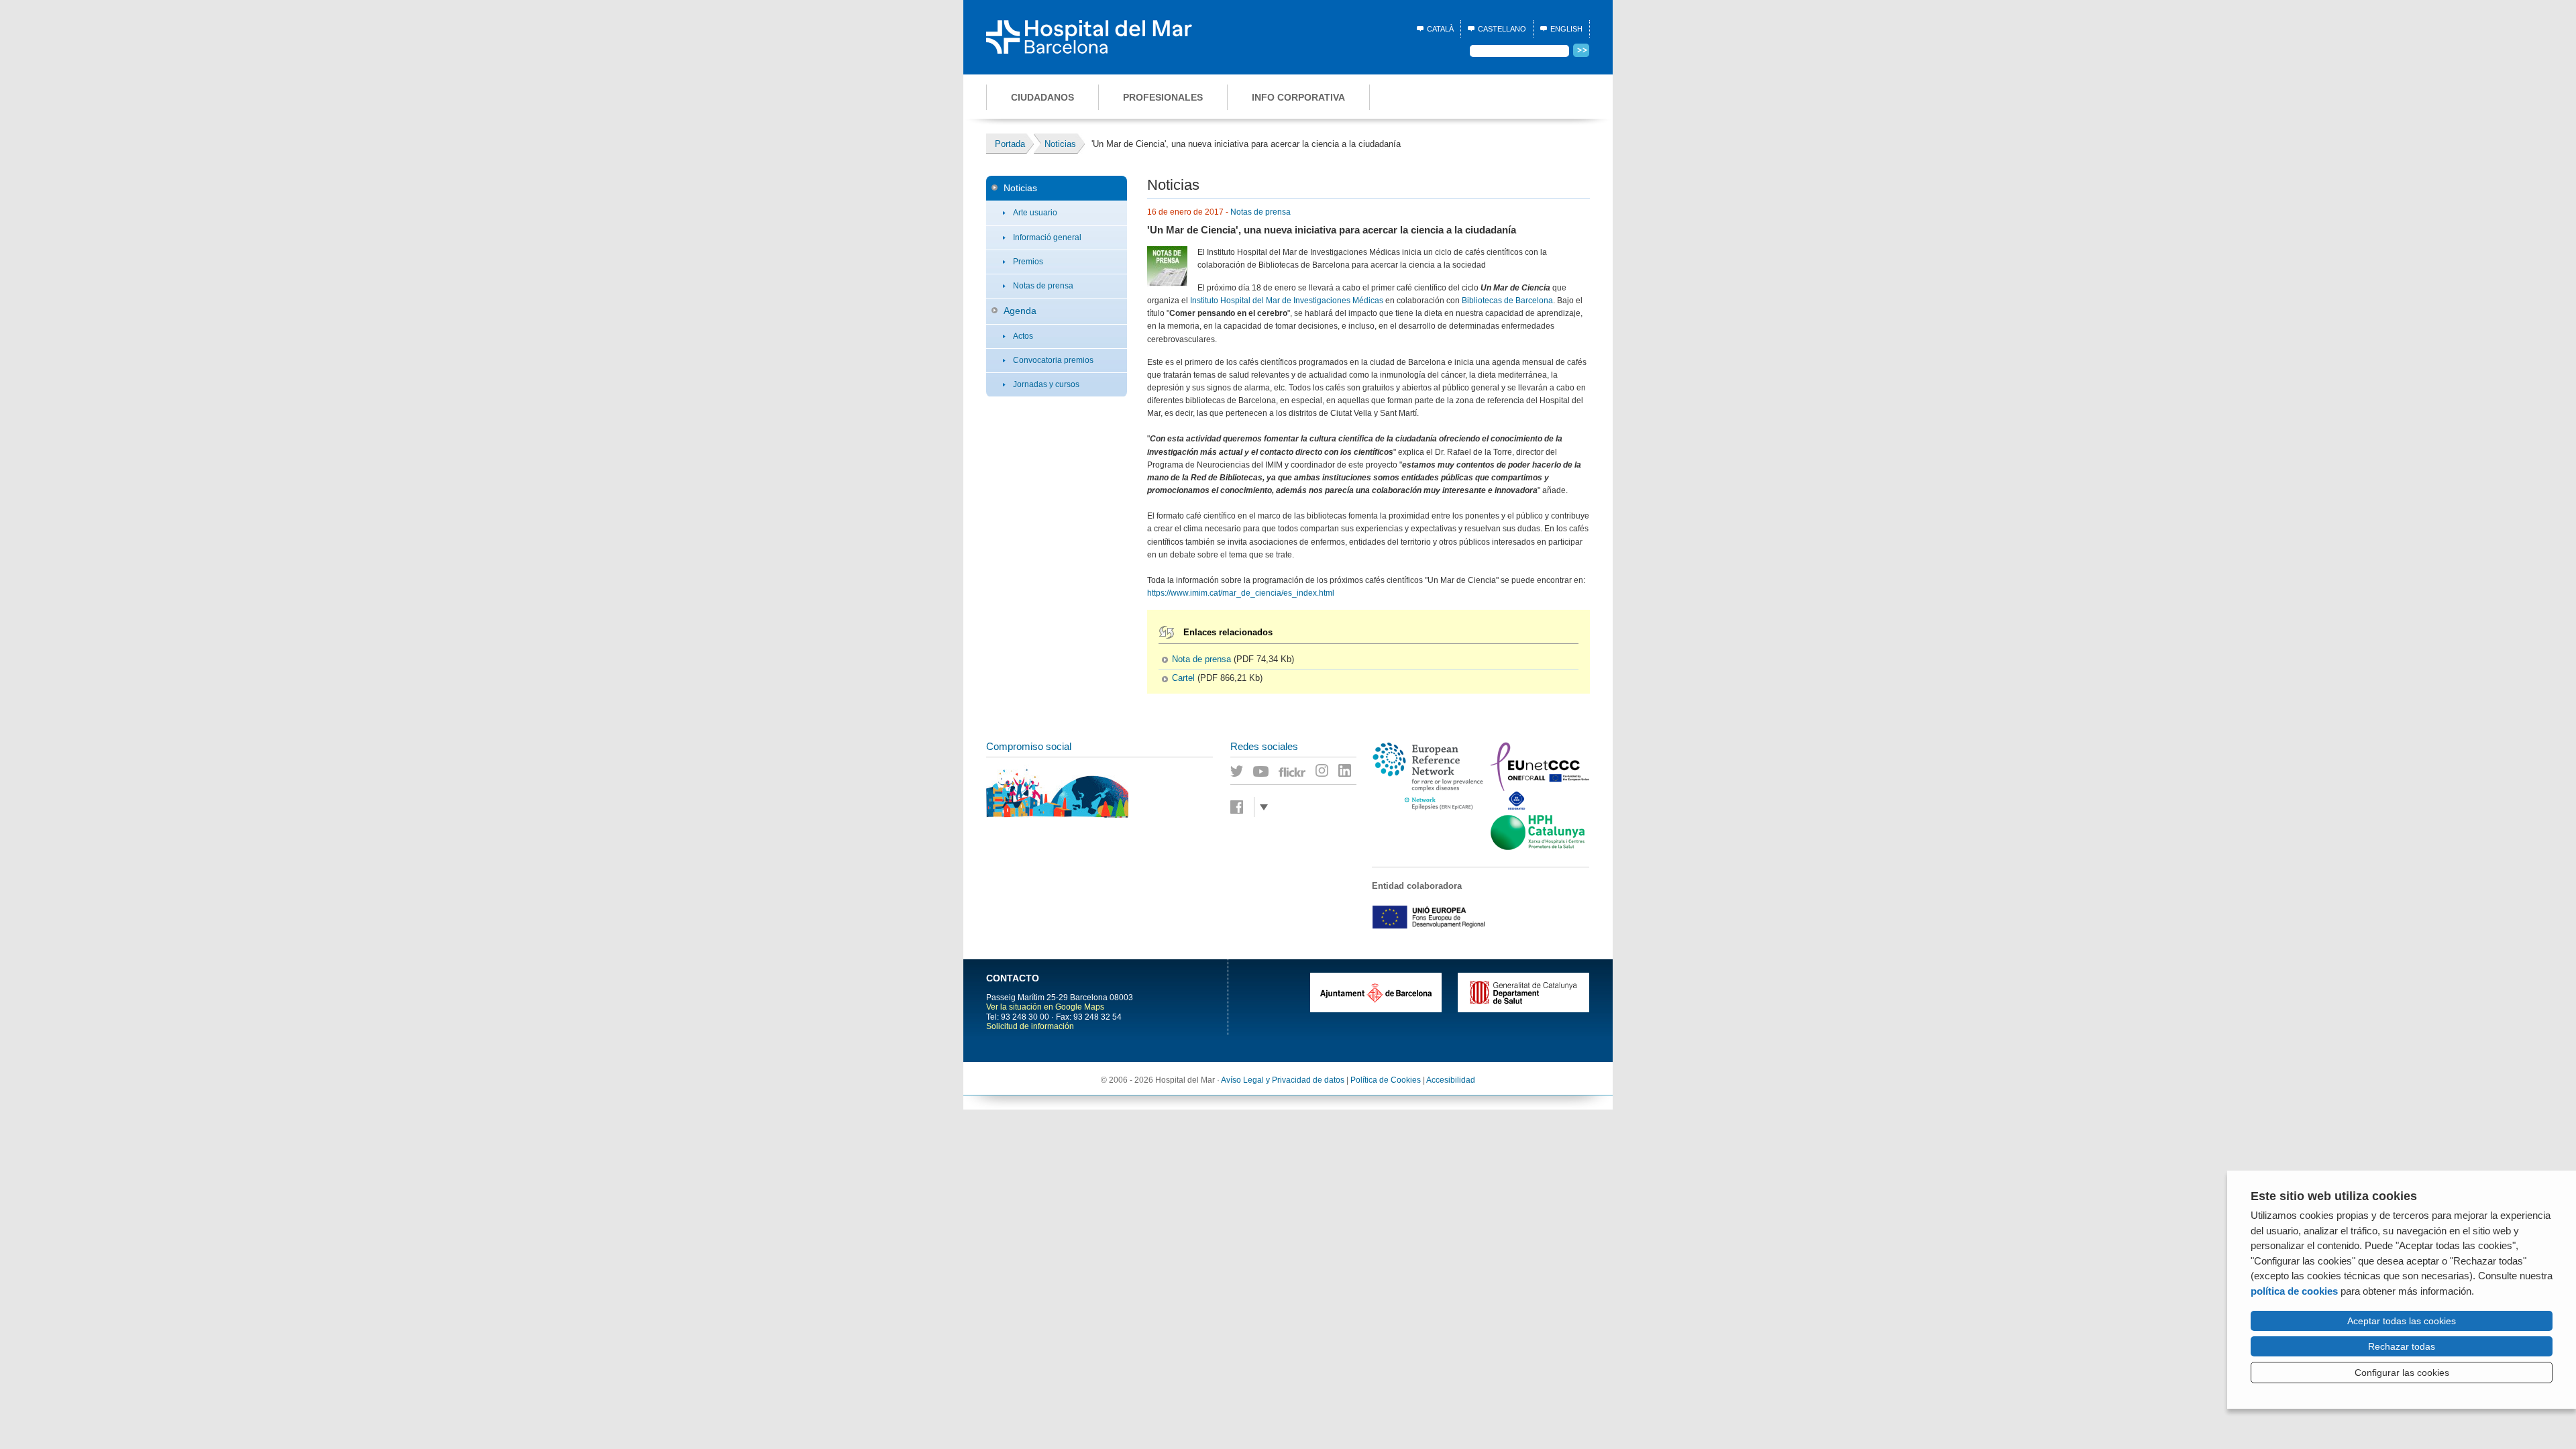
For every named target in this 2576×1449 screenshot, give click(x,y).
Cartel (1183, 678)
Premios (1028, 262)
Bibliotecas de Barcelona (1507, 301)
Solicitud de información (1030, 1026)
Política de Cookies (1386, 1080)
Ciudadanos (1042, 97)
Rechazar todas (2402, 1346)
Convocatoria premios (1053, 360)
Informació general (1047, 237)
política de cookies (2294, 1291)
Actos (1023, 336)
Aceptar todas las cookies (2402, 1321)
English (1566, 29)
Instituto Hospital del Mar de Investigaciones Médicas (1287, 301)
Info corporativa (1298, 97)
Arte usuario (1035, 213)
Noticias (1020, 188)
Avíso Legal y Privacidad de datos (1283, 1080)
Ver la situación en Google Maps (1045, 1007)
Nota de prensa (1201, 659)
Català (1440, 29)
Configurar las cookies (2402, 1373)
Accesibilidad (1451, 1080)
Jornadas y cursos (1046, 384)
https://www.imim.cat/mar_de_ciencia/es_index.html (1241, 593)
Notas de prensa (1043, 286)
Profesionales (1163, 97)
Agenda (1020, 311)
